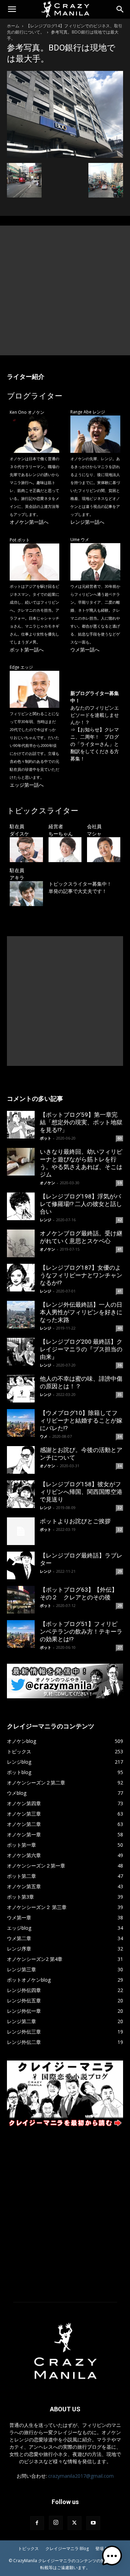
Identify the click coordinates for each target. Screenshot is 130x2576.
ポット (46, 1138)
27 (120, 1647)
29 (120, 1571)
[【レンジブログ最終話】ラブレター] (21, 1565)
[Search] (120, 9)
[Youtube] (93, 2523)
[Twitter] (75, 2523)
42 (120, 1220)
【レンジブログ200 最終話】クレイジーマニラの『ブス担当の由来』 (81, 1349)
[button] (12, 9)
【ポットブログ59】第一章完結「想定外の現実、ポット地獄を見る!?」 (81, 1122)
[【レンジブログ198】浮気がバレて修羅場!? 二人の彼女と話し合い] (21, 1206)
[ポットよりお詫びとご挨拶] (21, 1531)
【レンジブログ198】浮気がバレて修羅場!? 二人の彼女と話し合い (81, 1204)
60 (120, 1138)
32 (120, 1508)
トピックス (28, 2548)
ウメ (44, 1436)
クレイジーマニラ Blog (67, 2548)
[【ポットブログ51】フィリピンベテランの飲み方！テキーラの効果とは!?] (21, 1634)
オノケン (47, 1183)
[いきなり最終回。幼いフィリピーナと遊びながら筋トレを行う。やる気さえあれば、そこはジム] (21, 1162)
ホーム (13, 26)
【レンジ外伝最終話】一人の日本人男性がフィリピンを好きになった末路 (81, 1312)
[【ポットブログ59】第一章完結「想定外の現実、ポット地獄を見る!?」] (21, 1125)
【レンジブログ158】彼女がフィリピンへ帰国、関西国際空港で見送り (81, 1492)
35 (120, 1395)
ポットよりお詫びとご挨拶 (75, 1521)
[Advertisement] (65, 290)
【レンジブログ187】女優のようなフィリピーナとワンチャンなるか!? (81, 1275)
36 (120, 1365)
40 (120, 1328)
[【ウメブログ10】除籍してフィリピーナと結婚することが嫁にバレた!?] (21, 1423)
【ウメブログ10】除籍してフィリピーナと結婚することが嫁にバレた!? (81, 1421)
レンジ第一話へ (87, 522)
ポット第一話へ (27, 650)
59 (120, 1183)
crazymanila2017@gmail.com (81, 2476)
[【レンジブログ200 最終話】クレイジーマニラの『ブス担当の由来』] (21, 1352)
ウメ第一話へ (85, 650)
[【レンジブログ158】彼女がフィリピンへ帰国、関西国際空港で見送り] (21, 1494)
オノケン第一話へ (29, 522)
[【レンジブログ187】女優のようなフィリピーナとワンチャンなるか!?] (21, 1278)
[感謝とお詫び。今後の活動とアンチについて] (21, 1460)
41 (120, 1249)
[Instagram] (56, 2523)
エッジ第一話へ (27, 785)
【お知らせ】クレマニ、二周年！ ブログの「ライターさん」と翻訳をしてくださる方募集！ (95, 744)
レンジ (46, 1220)
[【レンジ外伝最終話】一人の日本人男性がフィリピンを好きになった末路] (21, 1315)
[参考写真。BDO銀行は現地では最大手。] (65, 156)
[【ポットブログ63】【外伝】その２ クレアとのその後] (21, 1600)
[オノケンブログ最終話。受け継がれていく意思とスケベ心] (21, 1243)
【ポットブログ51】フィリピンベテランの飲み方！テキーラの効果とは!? (81, 1632)
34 (120, 1436)
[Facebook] (37, 2523)
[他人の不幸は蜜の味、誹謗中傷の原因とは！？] (21, 1389)
